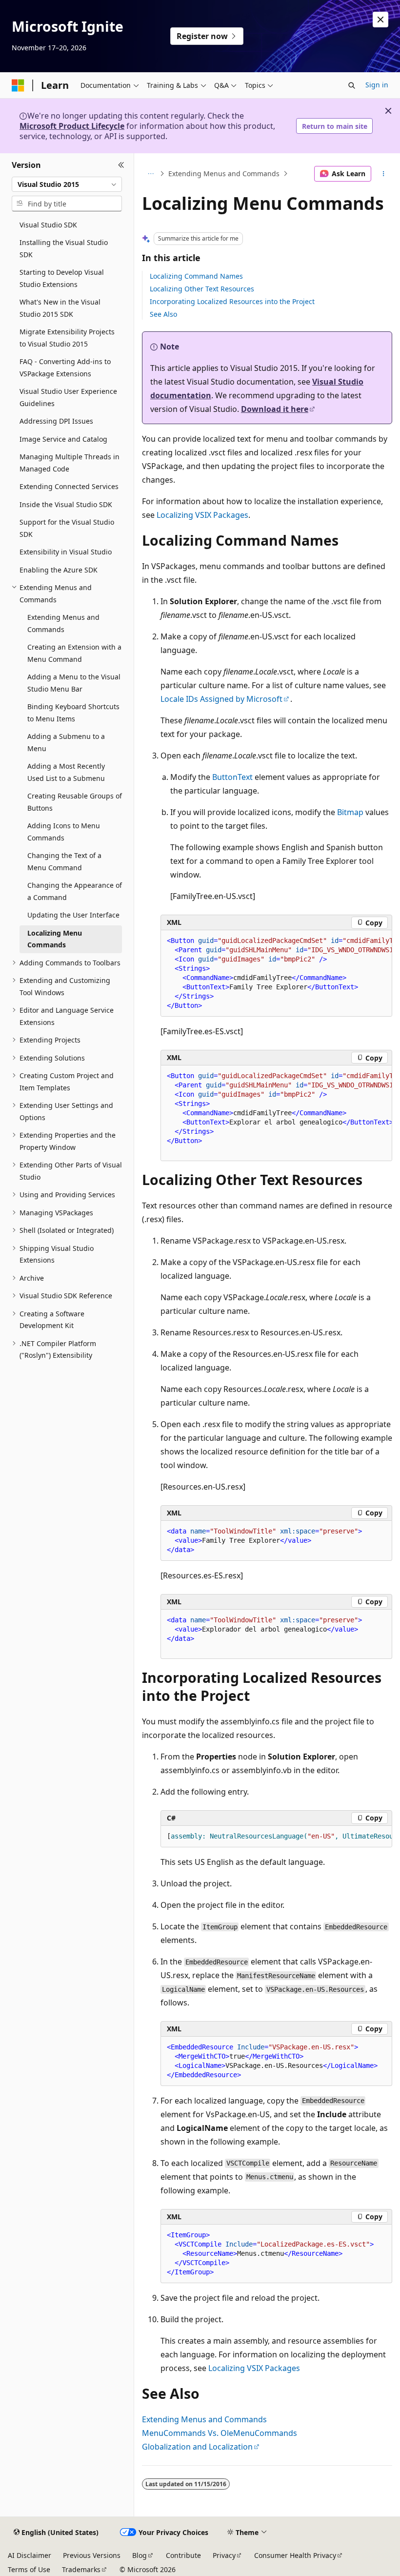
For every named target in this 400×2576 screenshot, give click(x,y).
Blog (140, 2555)
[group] (276, 973)
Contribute (183, 2555)
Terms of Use (29, 2569)
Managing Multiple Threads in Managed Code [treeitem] (70, 463)
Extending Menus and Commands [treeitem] (63, 623)
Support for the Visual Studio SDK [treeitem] (67, 528)
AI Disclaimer (30, 2555)
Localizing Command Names (196, 276)
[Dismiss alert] (380, 20)
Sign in (377, 85)
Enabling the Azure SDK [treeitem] (59, 570)
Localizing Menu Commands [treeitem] (55, 939)
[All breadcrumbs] (150, 174)
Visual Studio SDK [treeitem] (48, 225)
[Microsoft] (18, 85)
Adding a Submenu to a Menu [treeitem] (66, 742)
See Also (163, 314)
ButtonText (232, 777)
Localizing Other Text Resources (202, 289)
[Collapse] (121, 165)
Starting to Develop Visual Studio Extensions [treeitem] (62, 278)
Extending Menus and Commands (224, 174)
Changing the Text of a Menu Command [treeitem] (64, 861)
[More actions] (384, 174)
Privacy (224, 2555)
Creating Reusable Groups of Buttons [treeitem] (75, 802)
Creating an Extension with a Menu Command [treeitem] (74, 653)
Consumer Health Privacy (295, 2555)
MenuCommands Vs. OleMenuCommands (220, 2433)
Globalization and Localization (197, 2447)
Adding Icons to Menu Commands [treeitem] (64, 832)
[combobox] (67, 184)
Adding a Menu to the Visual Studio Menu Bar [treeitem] (74, 683)
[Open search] (352, 85)
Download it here (275, 409)
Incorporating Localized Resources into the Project (232, 301)
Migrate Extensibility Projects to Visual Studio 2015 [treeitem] (67, 338)
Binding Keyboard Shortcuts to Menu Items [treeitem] (73, 713)
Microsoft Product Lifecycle (72, 126)
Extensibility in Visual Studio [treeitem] (66, 552)
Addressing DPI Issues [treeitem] (56, 421)
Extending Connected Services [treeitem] (69, 486)
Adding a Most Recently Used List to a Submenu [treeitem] (66, 772)
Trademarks (81, 2569)
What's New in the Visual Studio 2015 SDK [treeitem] (60, 308)
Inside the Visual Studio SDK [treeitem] (66, 504)
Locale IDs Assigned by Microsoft (221, 699)
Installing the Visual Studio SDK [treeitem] (64, 248)
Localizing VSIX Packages (202, 515)
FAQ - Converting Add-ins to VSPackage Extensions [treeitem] (65, 368)
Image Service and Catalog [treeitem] (63, 439)
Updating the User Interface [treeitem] (73, 915)
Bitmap (350, 812)
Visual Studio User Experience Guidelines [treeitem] (68, 397)
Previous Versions (92, 2555)
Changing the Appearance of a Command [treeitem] (75, 891)
